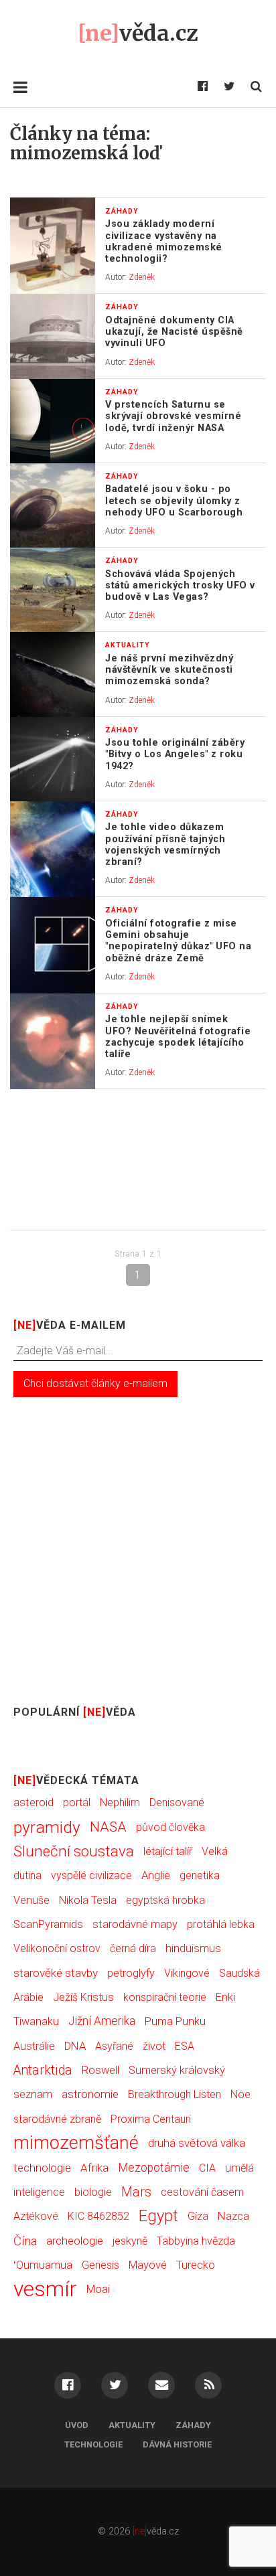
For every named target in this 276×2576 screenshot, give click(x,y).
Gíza (198, 2216)
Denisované (177, 1802)
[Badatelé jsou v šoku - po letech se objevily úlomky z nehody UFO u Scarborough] (53, 505)
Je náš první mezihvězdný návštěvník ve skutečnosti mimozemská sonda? (169, 670)
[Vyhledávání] (256, 87)
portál (77, 1802)
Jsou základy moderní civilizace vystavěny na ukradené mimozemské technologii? (164, 241)
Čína (25, 2241)
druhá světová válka (197, 2143)
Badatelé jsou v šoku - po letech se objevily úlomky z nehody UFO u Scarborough (174, 501)
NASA (108, 1827)
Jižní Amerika (102, 2021)
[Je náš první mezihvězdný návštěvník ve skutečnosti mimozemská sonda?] (53, 674)
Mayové (148, 2265)
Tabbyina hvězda (196, 2241)
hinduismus (193, 1948)
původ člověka (170, 1827)
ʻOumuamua (43, 2265)
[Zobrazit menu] (20, 87)
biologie (93, 2192)
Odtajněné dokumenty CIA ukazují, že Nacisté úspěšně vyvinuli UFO (174, 332)
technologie (42, 2168)
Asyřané (114, 2046)
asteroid (33, 1802)
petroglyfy (131, 1973)
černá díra (133, 1948)
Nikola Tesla (88, 1900)
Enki (225, 1997)
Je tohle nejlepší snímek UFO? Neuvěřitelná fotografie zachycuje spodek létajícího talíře (178, 1037)
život (154, 2046)
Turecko (196, 2265)
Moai (98, 2289)
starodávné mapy (135, 1924)
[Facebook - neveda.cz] (202, 87)
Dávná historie (177, 2444)
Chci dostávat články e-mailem (95, 1383)
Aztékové (36, 2216)
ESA (185, 2046)
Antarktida (43, 2070)
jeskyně (130, 2241)
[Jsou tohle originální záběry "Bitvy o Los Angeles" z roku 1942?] (53, 759)
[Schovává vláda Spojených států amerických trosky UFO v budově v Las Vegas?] (53, 590)
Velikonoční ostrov (57, 1948)
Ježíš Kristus (83, 1997)
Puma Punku (175, 2021)
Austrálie (34, 2046)
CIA (207, 2168)
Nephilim (120, 1802)
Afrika (94, 2168)
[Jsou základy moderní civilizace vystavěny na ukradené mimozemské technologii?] (53, 246)
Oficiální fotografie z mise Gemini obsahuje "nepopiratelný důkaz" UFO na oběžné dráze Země (178, 941)
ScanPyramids (48, 1924)
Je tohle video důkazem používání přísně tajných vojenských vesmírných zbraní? (165, 844)
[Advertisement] (138, 1159)
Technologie (93, 2444)
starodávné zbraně (57, 2119)
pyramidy (47, 1827)
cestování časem (202, 2192)
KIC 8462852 (98, 2216)
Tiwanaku (36, 2021)
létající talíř (168, 1851)
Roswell (100, 2070)
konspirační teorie (165, 1997)
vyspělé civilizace (91, 1875)
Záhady (193, 2425)
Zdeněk (142, 277)
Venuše (31, 1900)
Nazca (233, 2216)
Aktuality (132, 2425)
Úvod (77, 2425)
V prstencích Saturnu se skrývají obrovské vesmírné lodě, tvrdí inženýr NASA (173, 416)
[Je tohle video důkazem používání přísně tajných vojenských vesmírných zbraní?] (53, 850)
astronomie (90, 2094)
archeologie (75, 2241)
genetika (200, 1875)
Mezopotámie (154, 2168)
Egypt (158, 2216)
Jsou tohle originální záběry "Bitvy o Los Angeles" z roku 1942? (175, 754)
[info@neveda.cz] (161, 2385)
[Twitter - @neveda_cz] (229, 87)
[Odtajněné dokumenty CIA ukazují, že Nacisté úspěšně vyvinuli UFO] (53, 336)
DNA (75, 2046)
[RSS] (208, 2385)
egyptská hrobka (165, 1900)
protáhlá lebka (221, 1924)
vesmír (45, 2289)
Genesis (100, 2265)
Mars (136, 2192)
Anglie (156, 1875)
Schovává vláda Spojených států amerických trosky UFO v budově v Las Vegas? (180, 586)
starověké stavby (56, 1973)
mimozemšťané (76, 2143)
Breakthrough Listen (175, 2094)
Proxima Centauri (151, 2119)
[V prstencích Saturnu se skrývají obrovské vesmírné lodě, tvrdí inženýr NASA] (53, 421)
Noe (240, 2094)
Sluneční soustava (74, 1851)
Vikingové (187, 1973)
